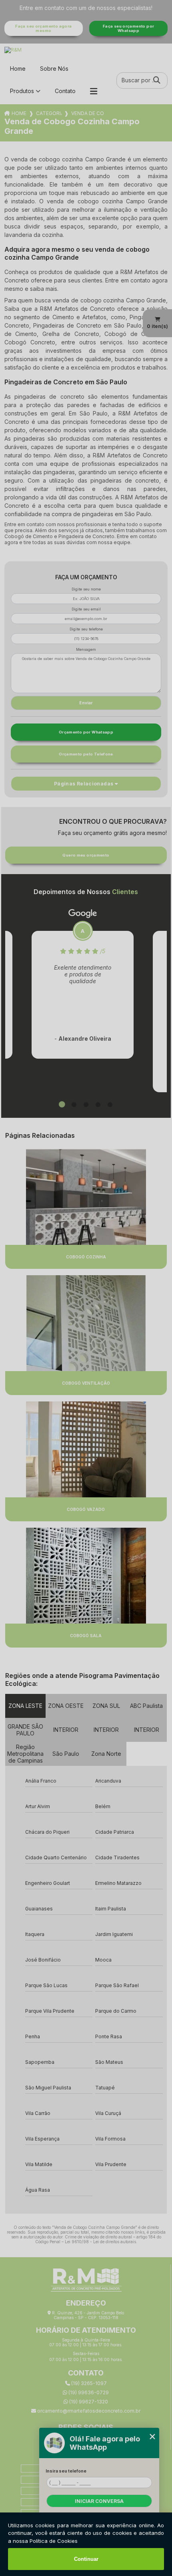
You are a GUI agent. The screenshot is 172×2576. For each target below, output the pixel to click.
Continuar (86, 2559)
